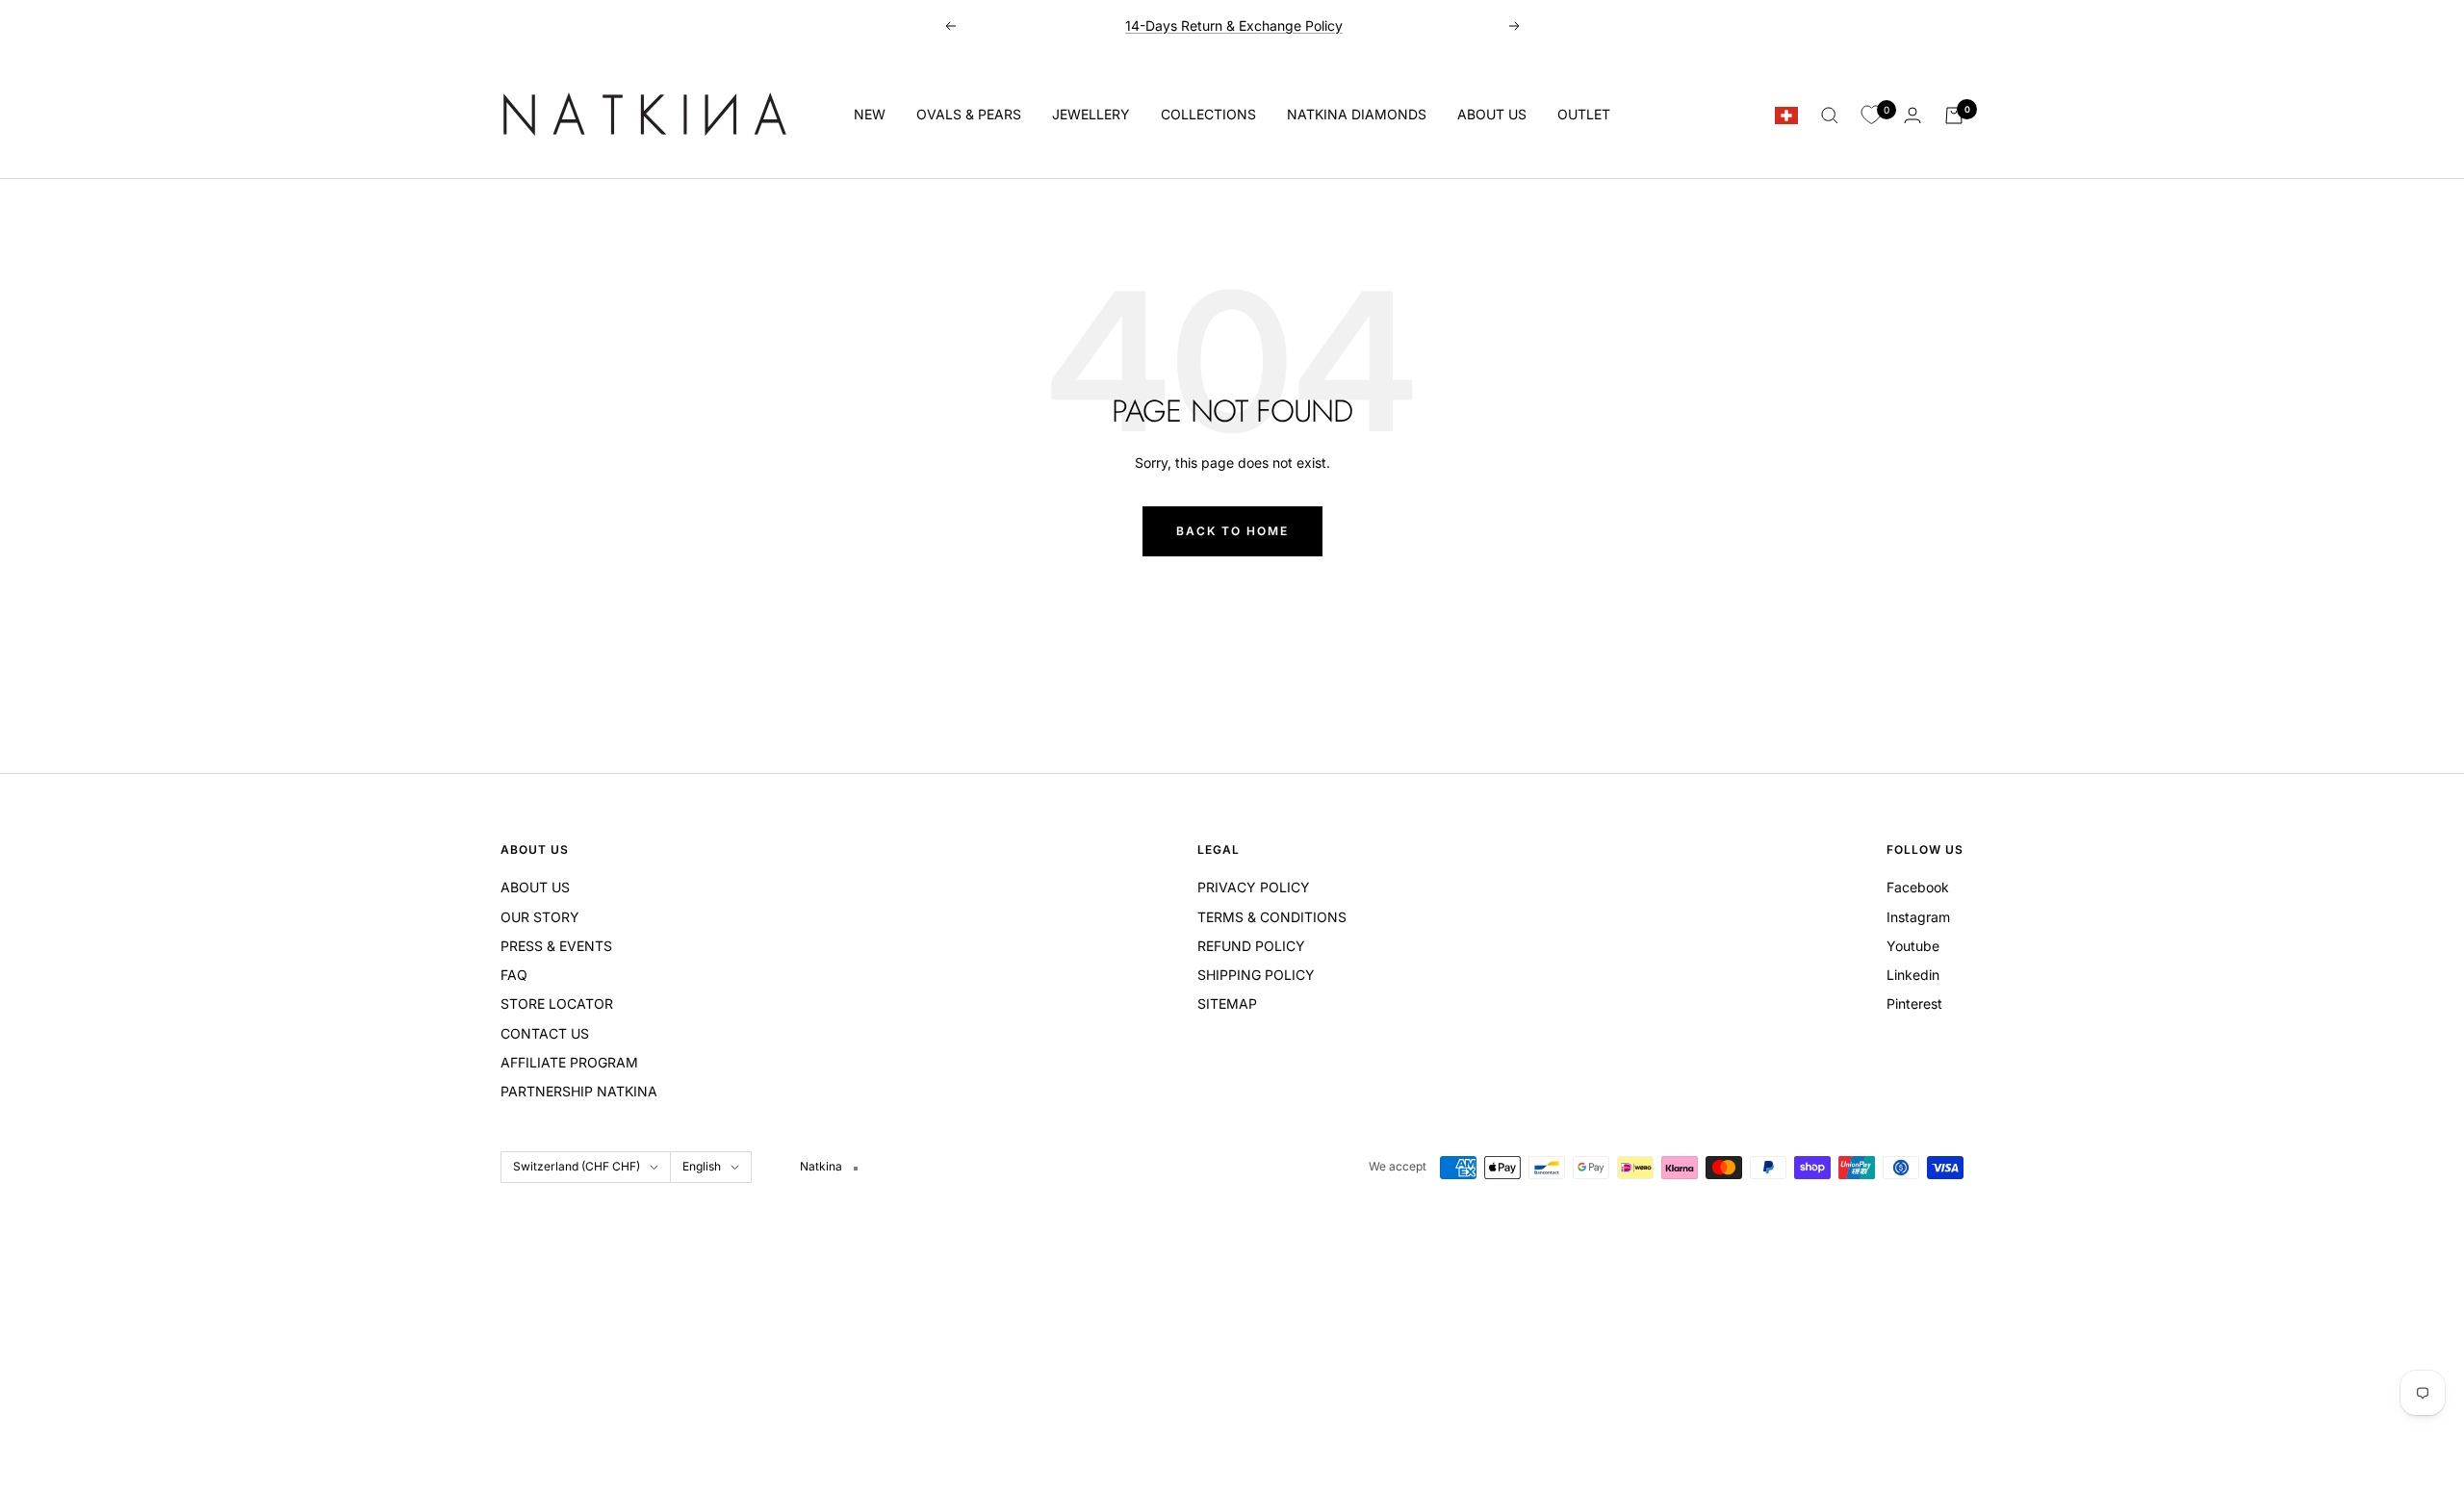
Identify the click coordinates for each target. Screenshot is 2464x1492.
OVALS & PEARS (969, 114)
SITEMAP (1227, 1003)
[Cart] (1954, 116)
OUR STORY (540, 917)
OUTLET (1584, 114)
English (702, 1166)
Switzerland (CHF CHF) (577, 1166)
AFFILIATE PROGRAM (569, 1062)
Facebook (1918, 887)
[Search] (1830, 116)
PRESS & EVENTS (556, 946)
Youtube (1913, 946)
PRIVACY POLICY (1254, 887)
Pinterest (1914, 1003)
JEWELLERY (1091, 114)
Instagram (1918, 917)
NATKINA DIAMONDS (1357, 114)
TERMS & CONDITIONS (1272, 917)
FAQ (514, 975)
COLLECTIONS (1208, 114)
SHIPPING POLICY (1256, 975)
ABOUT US (1492, 114)
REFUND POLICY (1251, 946)
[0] (1871, 116)
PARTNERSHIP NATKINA (579, 1091)
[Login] (1912, 115)
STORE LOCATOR (557, 1003)
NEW (870, 114)
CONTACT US (545, 1033)
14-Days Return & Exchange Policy (1234, 26)
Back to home (1232, 531)
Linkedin (1913, 975)
